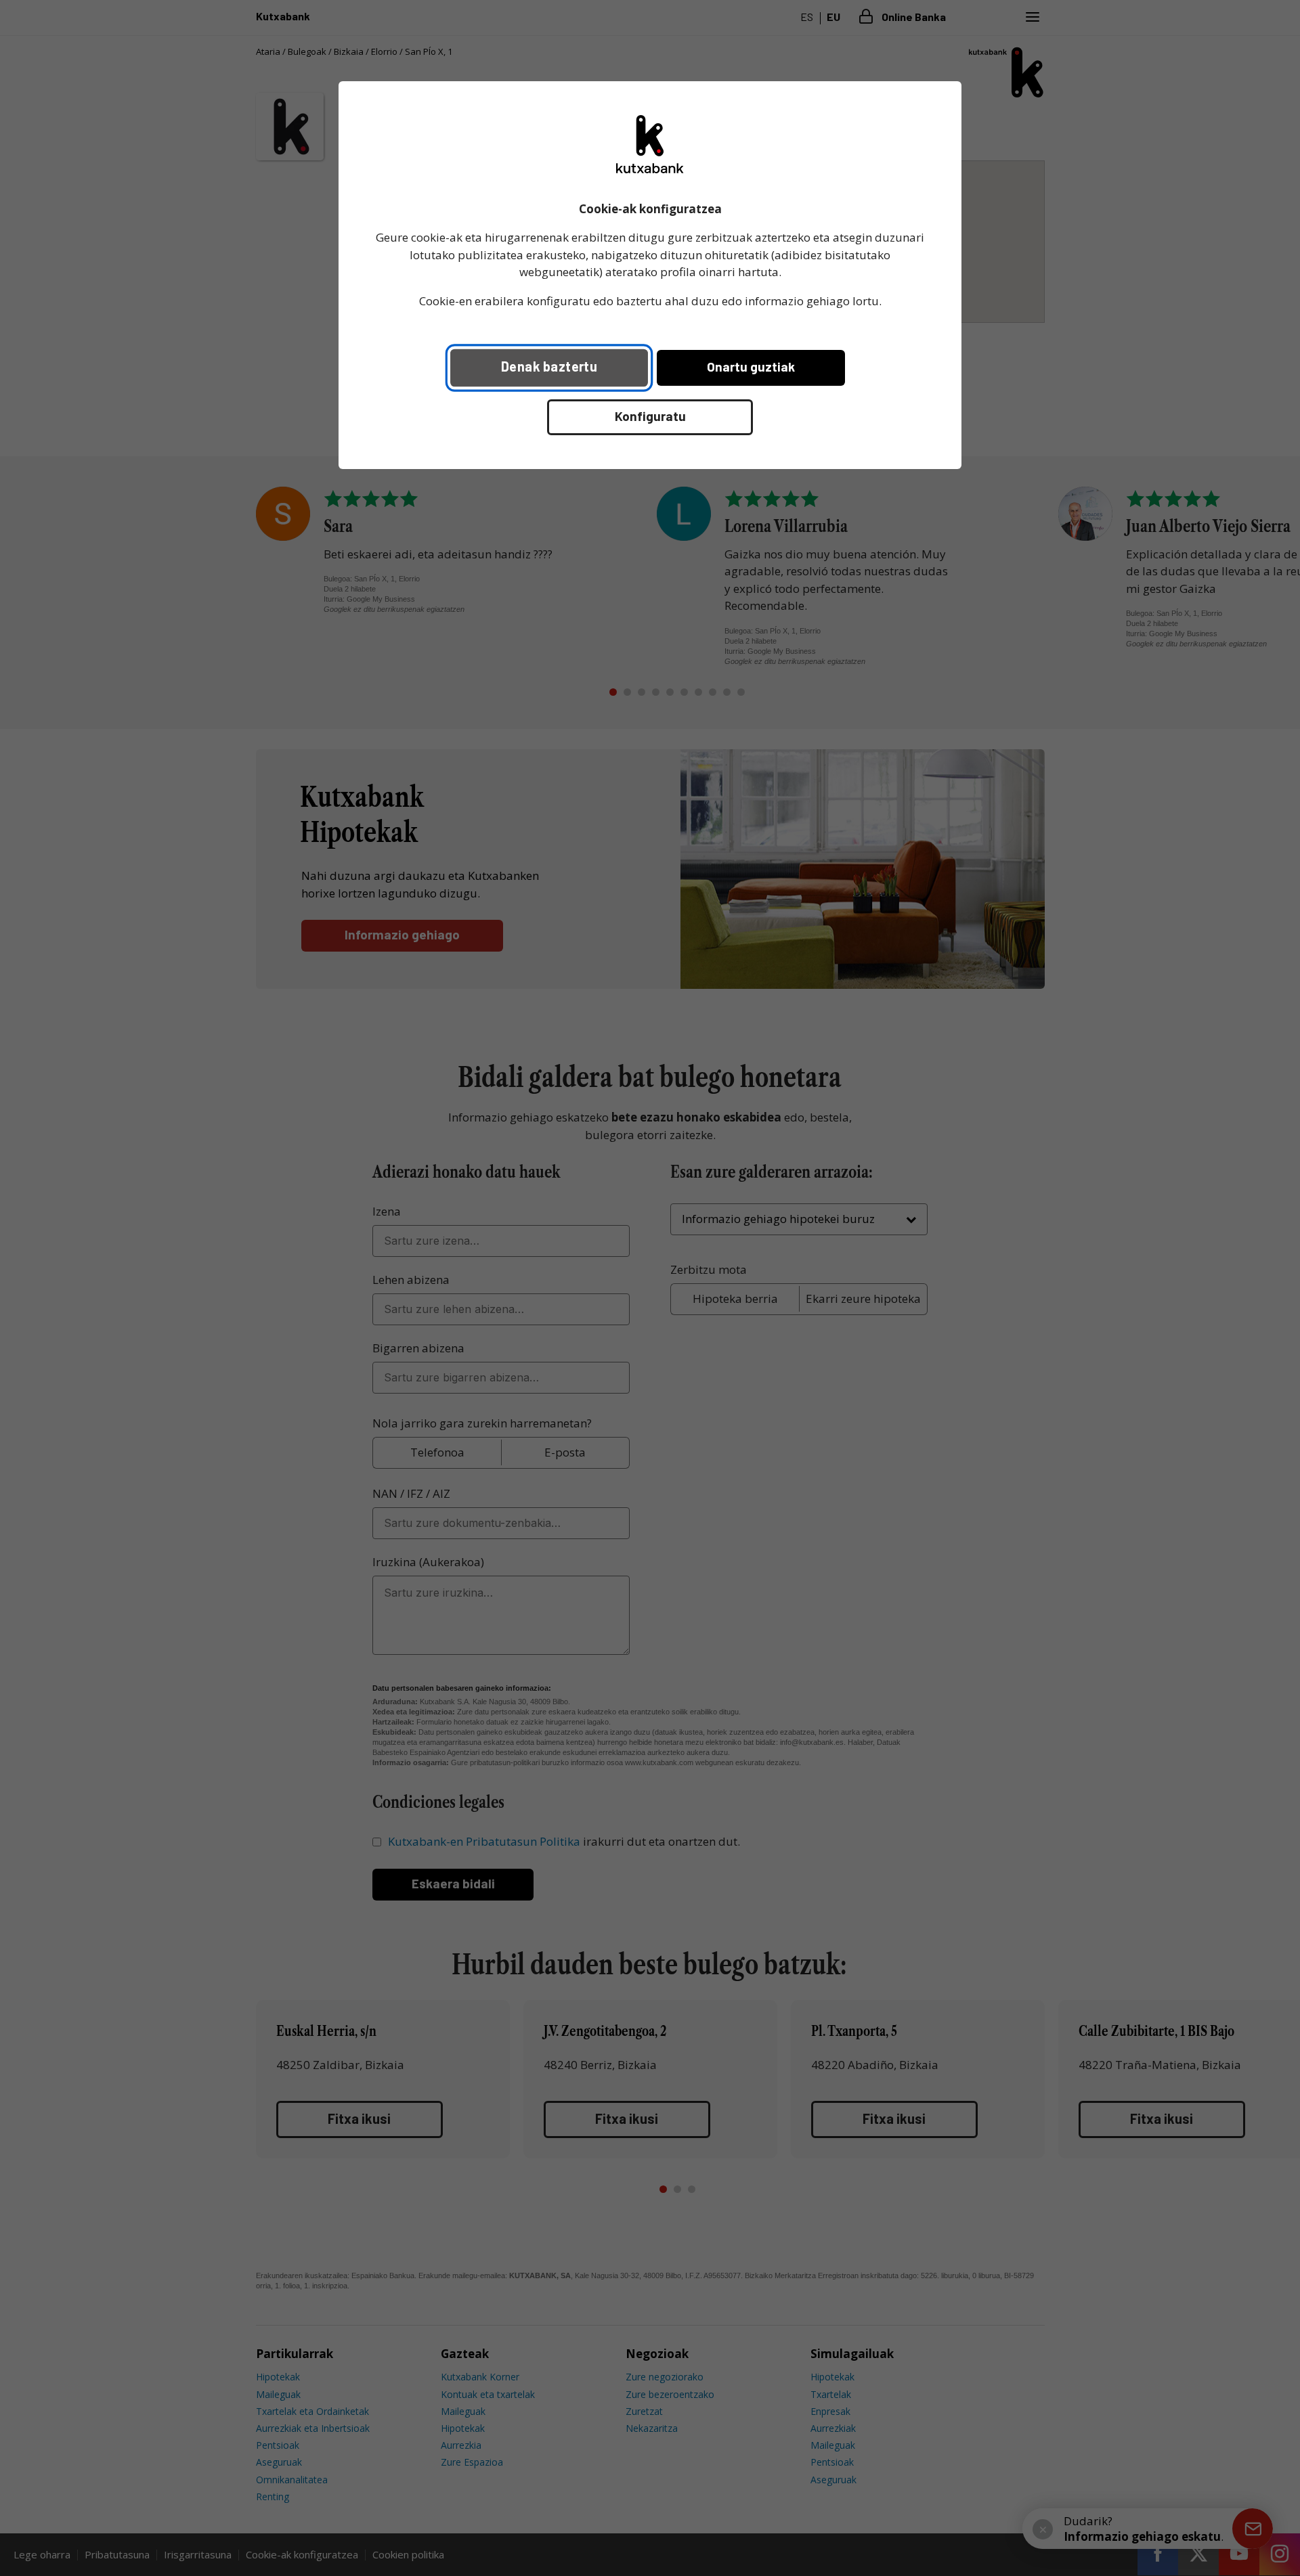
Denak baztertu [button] (549, 366)
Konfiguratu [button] (650, 416)
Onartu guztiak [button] (751, 367)
